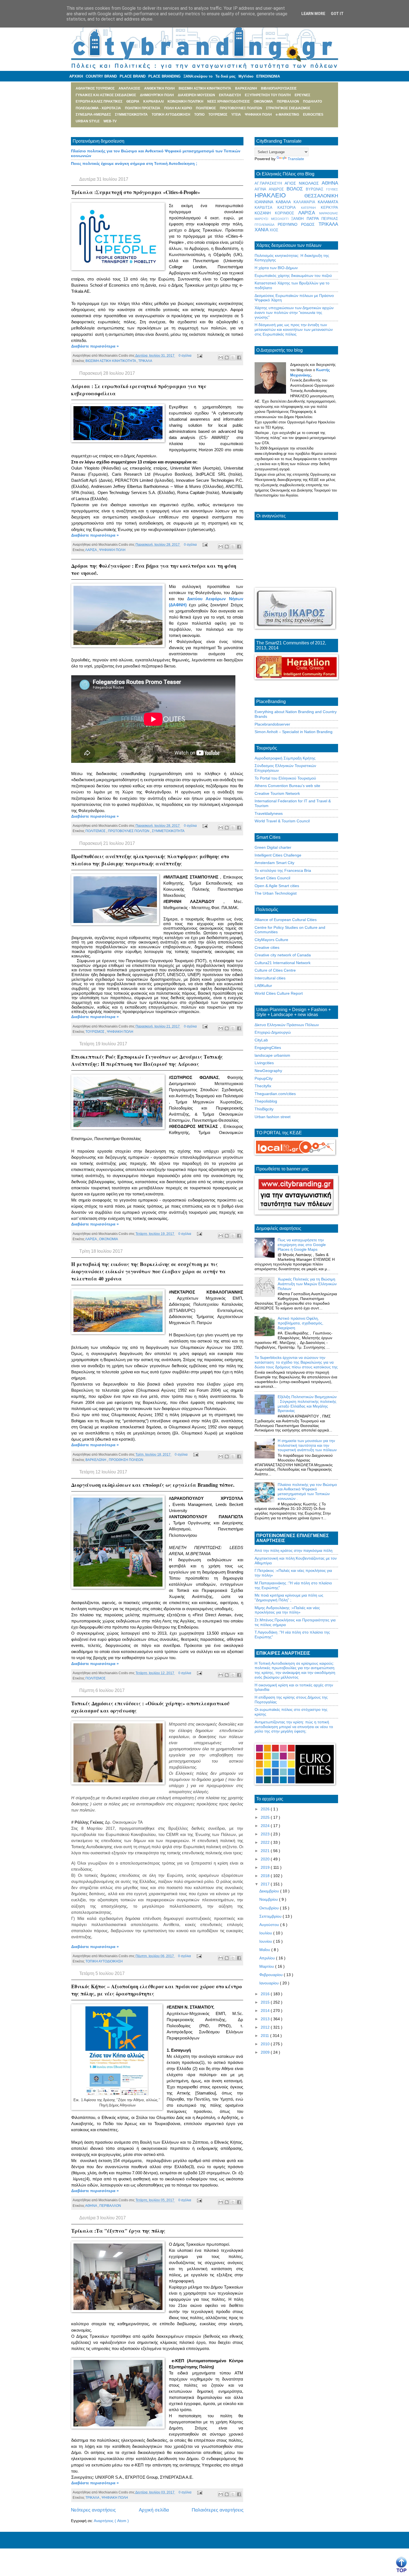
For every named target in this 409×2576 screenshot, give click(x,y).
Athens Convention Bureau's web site (287, 786)
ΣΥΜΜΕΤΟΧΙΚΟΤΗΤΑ (168, 831)
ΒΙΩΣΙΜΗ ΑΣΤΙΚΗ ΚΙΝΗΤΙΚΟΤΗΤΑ (111, 361)
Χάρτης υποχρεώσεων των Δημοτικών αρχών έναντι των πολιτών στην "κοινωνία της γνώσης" (294, 312)
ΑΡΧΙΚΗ (76, 76)
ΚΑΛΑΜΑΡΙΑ (306, 202)
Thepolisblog (266, 1101)
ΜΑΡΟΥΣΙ (263, 219)
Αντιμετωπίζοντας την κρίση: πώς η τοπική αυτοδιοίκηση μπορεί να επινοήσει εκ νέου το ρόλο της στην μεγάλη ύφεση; (294, 1727)
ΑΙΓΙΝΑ (262, 189)
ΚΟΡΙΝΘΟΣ (287, 213)
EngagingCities (268, 1048)
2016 (266, 1994)
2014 (266, 2011)
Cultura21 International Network (283, 963)
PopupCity (264, 1078)
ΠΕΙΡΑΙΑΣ (330, 219)
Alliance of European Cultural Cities (286, 920)
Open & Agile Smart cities (277, 886)
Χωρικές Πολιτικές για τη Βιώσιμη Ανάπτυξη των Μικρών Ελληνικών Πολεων (307, 1284)
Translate (296, 159)
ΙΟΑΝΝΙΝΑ (265, 202)
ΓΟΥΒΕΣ (332, 189)
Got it (337, 14)
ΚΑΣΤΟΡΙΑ (289, 208)
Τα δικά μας (226, 76)
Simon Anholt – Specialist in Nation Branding (294, 732)
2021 (266, 1851)
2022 (266, 1842)
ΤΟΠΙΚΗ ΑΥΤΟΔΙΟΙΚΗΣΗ (104, 1961)
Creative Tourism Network (277, 793)
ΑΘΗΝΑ (91, 2206)
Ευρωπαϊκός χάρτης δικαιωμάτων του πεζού (293, 276)
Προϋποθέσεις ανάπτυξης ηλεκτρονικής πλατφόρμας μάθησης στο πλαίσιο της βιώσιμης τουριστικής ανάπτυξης (150, 860)
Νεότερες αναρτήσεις (93, 2510)
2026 (266, 1809)
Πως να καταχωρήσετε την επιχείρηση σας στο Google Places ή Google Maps (302, 1245)
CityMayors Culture (271, 940)
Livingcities (264, 1063)
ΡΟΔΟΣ (310, 224)
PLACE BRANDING (164, 76)
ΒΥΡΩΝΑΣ (316, 189)
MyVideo (246, 76)
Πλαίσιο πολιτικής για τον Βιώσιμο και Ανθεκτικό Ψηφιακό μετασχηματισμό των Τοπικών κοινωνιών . (307, 1492)
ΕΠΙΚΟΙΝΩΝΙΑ (268, 76)
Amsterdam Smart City (274, 863)
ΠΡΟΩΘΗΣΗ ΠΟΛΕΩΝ (126, 1460)
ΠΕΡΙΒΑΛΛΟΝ (110, 2206)
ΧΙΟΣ (274, 230)
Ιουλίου (266, 1933)
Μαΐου (265, 1950)
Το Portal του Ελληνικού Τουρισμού (285, 778)
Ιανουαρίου (270, 1983)
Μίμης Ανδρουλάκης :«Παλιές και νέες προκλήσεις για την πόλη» (287, 1610)
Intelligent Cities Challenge (278, 855)
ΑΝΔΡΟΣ (278, 189)
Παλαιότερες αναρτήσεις (218, 2510)
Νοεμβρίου (269, 1899)
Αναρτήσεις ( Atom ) (111, 2521)
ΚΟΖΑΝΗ (265, 213)
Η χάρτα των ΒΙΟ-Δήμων (276, 268)
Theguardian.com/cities (275, 1094)
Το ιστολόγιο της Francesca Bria (283, 870)
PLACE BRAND (133, 76)
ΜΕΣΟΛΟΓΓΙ (281, 219)
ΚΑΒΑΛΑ (284, 202)
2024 (266, 1826)
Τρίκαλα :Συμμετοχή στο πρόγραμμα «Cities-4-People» (136, 192)
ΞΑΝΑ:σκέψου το (198, 76)
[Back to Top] (401, 2565)
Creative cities (267, 947)
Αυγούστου (270, 1925)
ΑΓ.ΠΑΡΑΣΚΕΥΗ (270, 183)
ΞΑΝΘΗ (299, 219)
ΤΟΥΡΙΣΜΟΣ (95, 1032)
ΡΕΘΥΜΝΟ (289, 224)
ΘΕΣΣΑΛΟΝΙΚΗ (321, 196)
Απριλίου (268, 1958)
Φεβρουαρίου (272, 1975)
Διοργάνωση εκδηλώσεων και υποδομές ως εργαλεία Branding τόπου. (153, 1485)
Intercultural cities (270, 978)
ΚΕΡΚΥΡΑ (329, 208)
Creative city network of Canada (283, 955)
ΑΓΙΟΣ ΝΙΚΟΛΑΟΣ (303, 183)
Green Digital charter (273, 847)
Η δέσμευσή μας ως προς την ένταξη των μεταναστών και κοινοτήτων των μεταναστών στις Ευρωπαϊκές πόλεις (294, 329)
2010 (266, 2044)
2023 (266, 1834)
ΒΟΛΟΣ (296, 189)
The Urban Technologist (276, 893)
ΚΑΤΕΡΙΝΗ (311, 208)
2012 (266, 2027)
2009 (266, 2052)
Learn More (313, 14)
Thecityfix (263, 1086)
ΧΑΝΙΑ (262, 230)
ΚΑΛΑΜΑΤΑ (328, 202)
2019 (266, 1867)
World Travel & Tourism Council (282, 821)
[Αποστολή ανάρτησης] (199, 356)
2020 (266, 1859)
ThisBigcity (264, 1109)
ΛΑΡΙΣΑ (91, 550)
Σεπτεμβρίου (271, 1916)
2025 (266, 1817)
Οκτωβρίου (270, 1908)
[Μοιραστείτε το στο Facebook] (239, 358)
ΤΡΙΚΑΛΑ (145, 361)
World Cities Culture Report (279, 993)
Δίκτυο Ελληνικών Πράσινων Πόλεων (287, 1025)
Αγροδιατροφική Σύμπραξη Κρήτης (285, 758)
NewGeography (268, 1071)
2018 (266, 1876)
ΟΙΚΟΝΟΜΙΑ (109, 1239)
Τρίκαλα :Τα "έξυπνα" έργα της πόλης (118, 2231)
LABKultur (263, 986)
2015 (266, 2002)
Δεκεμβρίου (270, 1891)
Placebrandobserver (272, 724)
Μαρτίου (267, 1966)
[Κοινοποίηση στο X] (233, 358)
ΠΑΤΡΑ (314, 219)
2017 (266, 1884)
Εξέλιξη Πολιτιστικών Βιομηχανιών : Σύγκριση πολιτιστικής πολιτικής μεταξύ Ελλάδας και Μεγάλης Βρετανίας (307, 1404)
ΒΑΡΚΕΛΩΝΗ (96, 1460)
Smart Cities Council (272, 878)
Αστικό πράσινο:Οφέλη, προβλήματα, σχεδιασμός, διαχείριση (300, 1323)
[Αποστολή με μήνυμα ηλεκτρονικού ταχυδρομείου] (221, 358)
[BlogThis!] (227, 358)
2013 (266, 2019)
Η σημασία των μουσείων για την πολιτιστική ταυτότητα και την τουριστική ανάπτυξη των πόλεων (307, 1445)
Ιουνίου (266, 1941)
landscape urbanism (272, 1055)
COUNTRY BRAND (101, 76)
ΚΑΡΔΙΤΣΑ (266, 208)
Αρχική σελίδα (154, 2510)
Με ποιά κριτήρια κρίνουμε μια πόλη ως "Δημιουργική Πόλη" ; (289, 1598)
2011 (265, 2036)
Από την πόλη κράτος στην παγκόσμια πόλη (294, 1550)
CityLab (261, 1040)
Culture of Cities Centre (275, 970)
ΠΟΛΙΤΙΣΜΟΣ (96, 831)
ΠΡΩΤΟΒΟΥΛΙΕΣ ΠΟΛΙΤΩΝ (129, 831)
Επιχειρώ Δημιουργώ (273, 1032)
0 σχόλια (185, 356)
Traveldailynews (269, 813)
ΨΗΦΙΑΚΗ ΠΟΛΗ (112, 550)
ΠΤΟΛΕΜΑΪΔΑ (266, 225)
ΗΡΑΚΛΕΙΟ (279, 195)
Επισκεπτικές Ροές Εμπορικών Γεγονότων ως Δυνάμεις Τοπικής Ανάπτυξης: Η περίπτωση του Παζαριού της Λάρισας (147, 1060)
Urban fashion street (273, 1117)
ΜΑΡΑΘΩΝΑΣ (329, 213)
